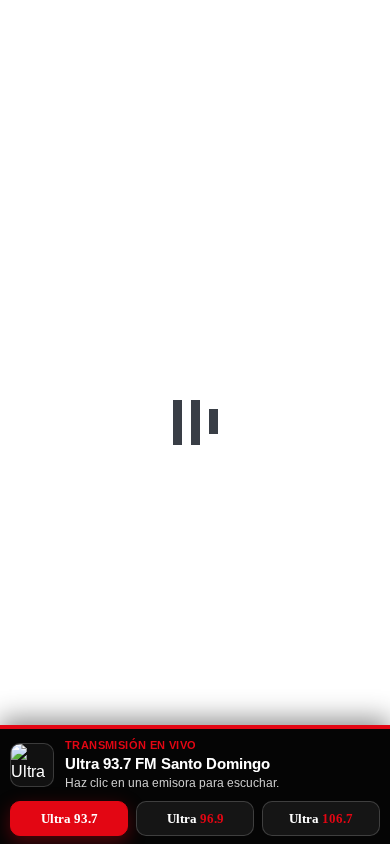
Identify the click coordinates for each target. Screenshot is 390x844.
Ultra (69, 818)
